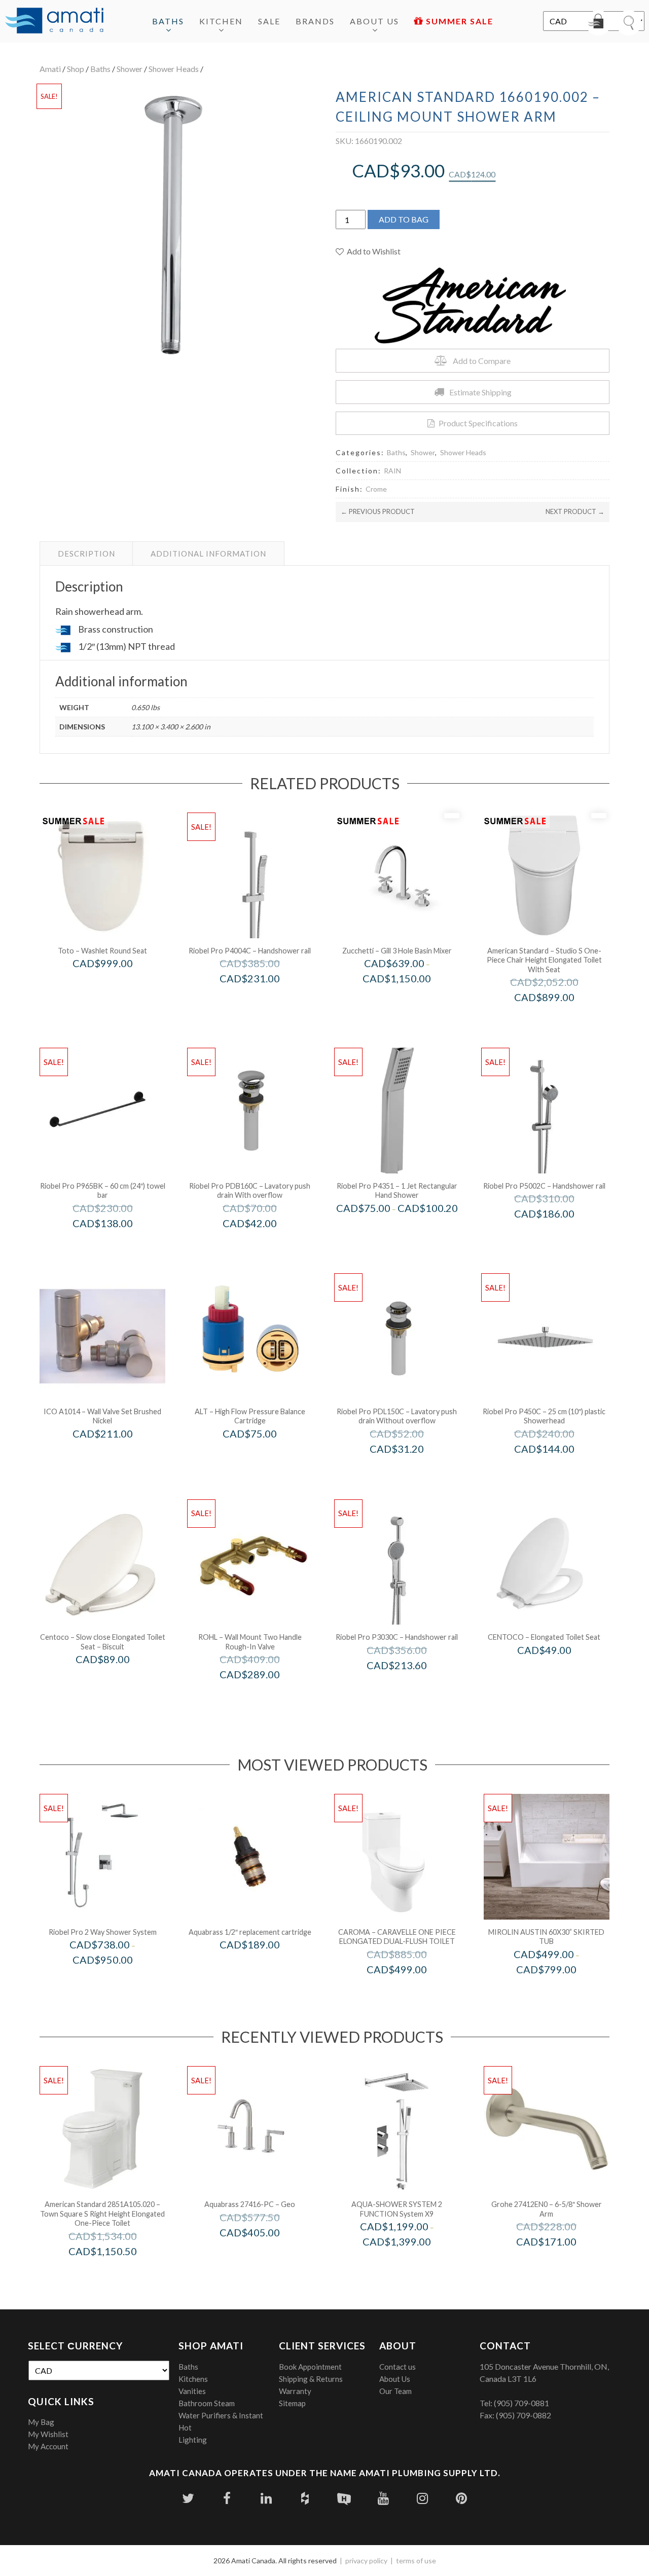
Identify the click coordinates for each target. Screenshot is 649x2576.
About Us (374, 21)
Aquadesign (410, 2263)
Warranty (295, 2391)
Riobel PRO (263, 1000)
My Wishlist (48, 2434)
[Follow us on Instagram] (422, 2498)
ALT (263, 1455)
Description (86, 554)
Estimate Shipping (480, 392)
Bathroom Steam (207, 2403)
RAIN (392, 471)
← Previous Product (378, 511)
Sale (269, 21)
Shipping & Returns (311, 2379)
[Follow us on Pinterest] (461, 2498)
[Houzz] (305, 2498)
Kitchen (221, 21)
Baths (168, 21)
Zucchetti (411, 1000)
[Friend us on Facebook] (227, 2498)
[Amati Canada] (54, 21)
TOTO (116, 985)
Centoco (116, 1681)
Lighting (193, 2440)
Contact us (398, 2367)
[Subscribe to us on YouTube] (383, 2498)
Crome (376, 489)
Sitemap (292, 2403)
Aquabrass (264, 1966)
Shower (130, 69)
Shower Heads (174, 69)
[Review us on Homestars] (344, 2498)
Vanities (192, 2391)
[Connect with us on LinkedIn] (266, 2498)
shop (76, 69)
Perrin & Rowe (264, 1696)
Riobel (116, 1981)
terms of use (416, 2561)
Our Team (395, 2391)
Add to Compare (482, 361)
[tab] (86, 554)
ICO (116, 1455)
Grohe (560, 2263)
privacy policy (366, 2561)
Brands (315, 21)
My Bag (41, 2422)
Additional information (208, 554)
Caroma (410, 1991)
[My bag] (598, 23)
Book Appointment (310, 2367)
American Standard (558, 1019)
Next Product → (575, 511)
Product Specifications (478, 423)
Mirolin (560, 1991)
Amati (50, 69)
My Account (48, 2446)
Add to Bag (404, 219)
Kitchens (193, 2379)
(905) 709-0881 (521, 2403)
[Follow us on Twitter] (188, 2498)
